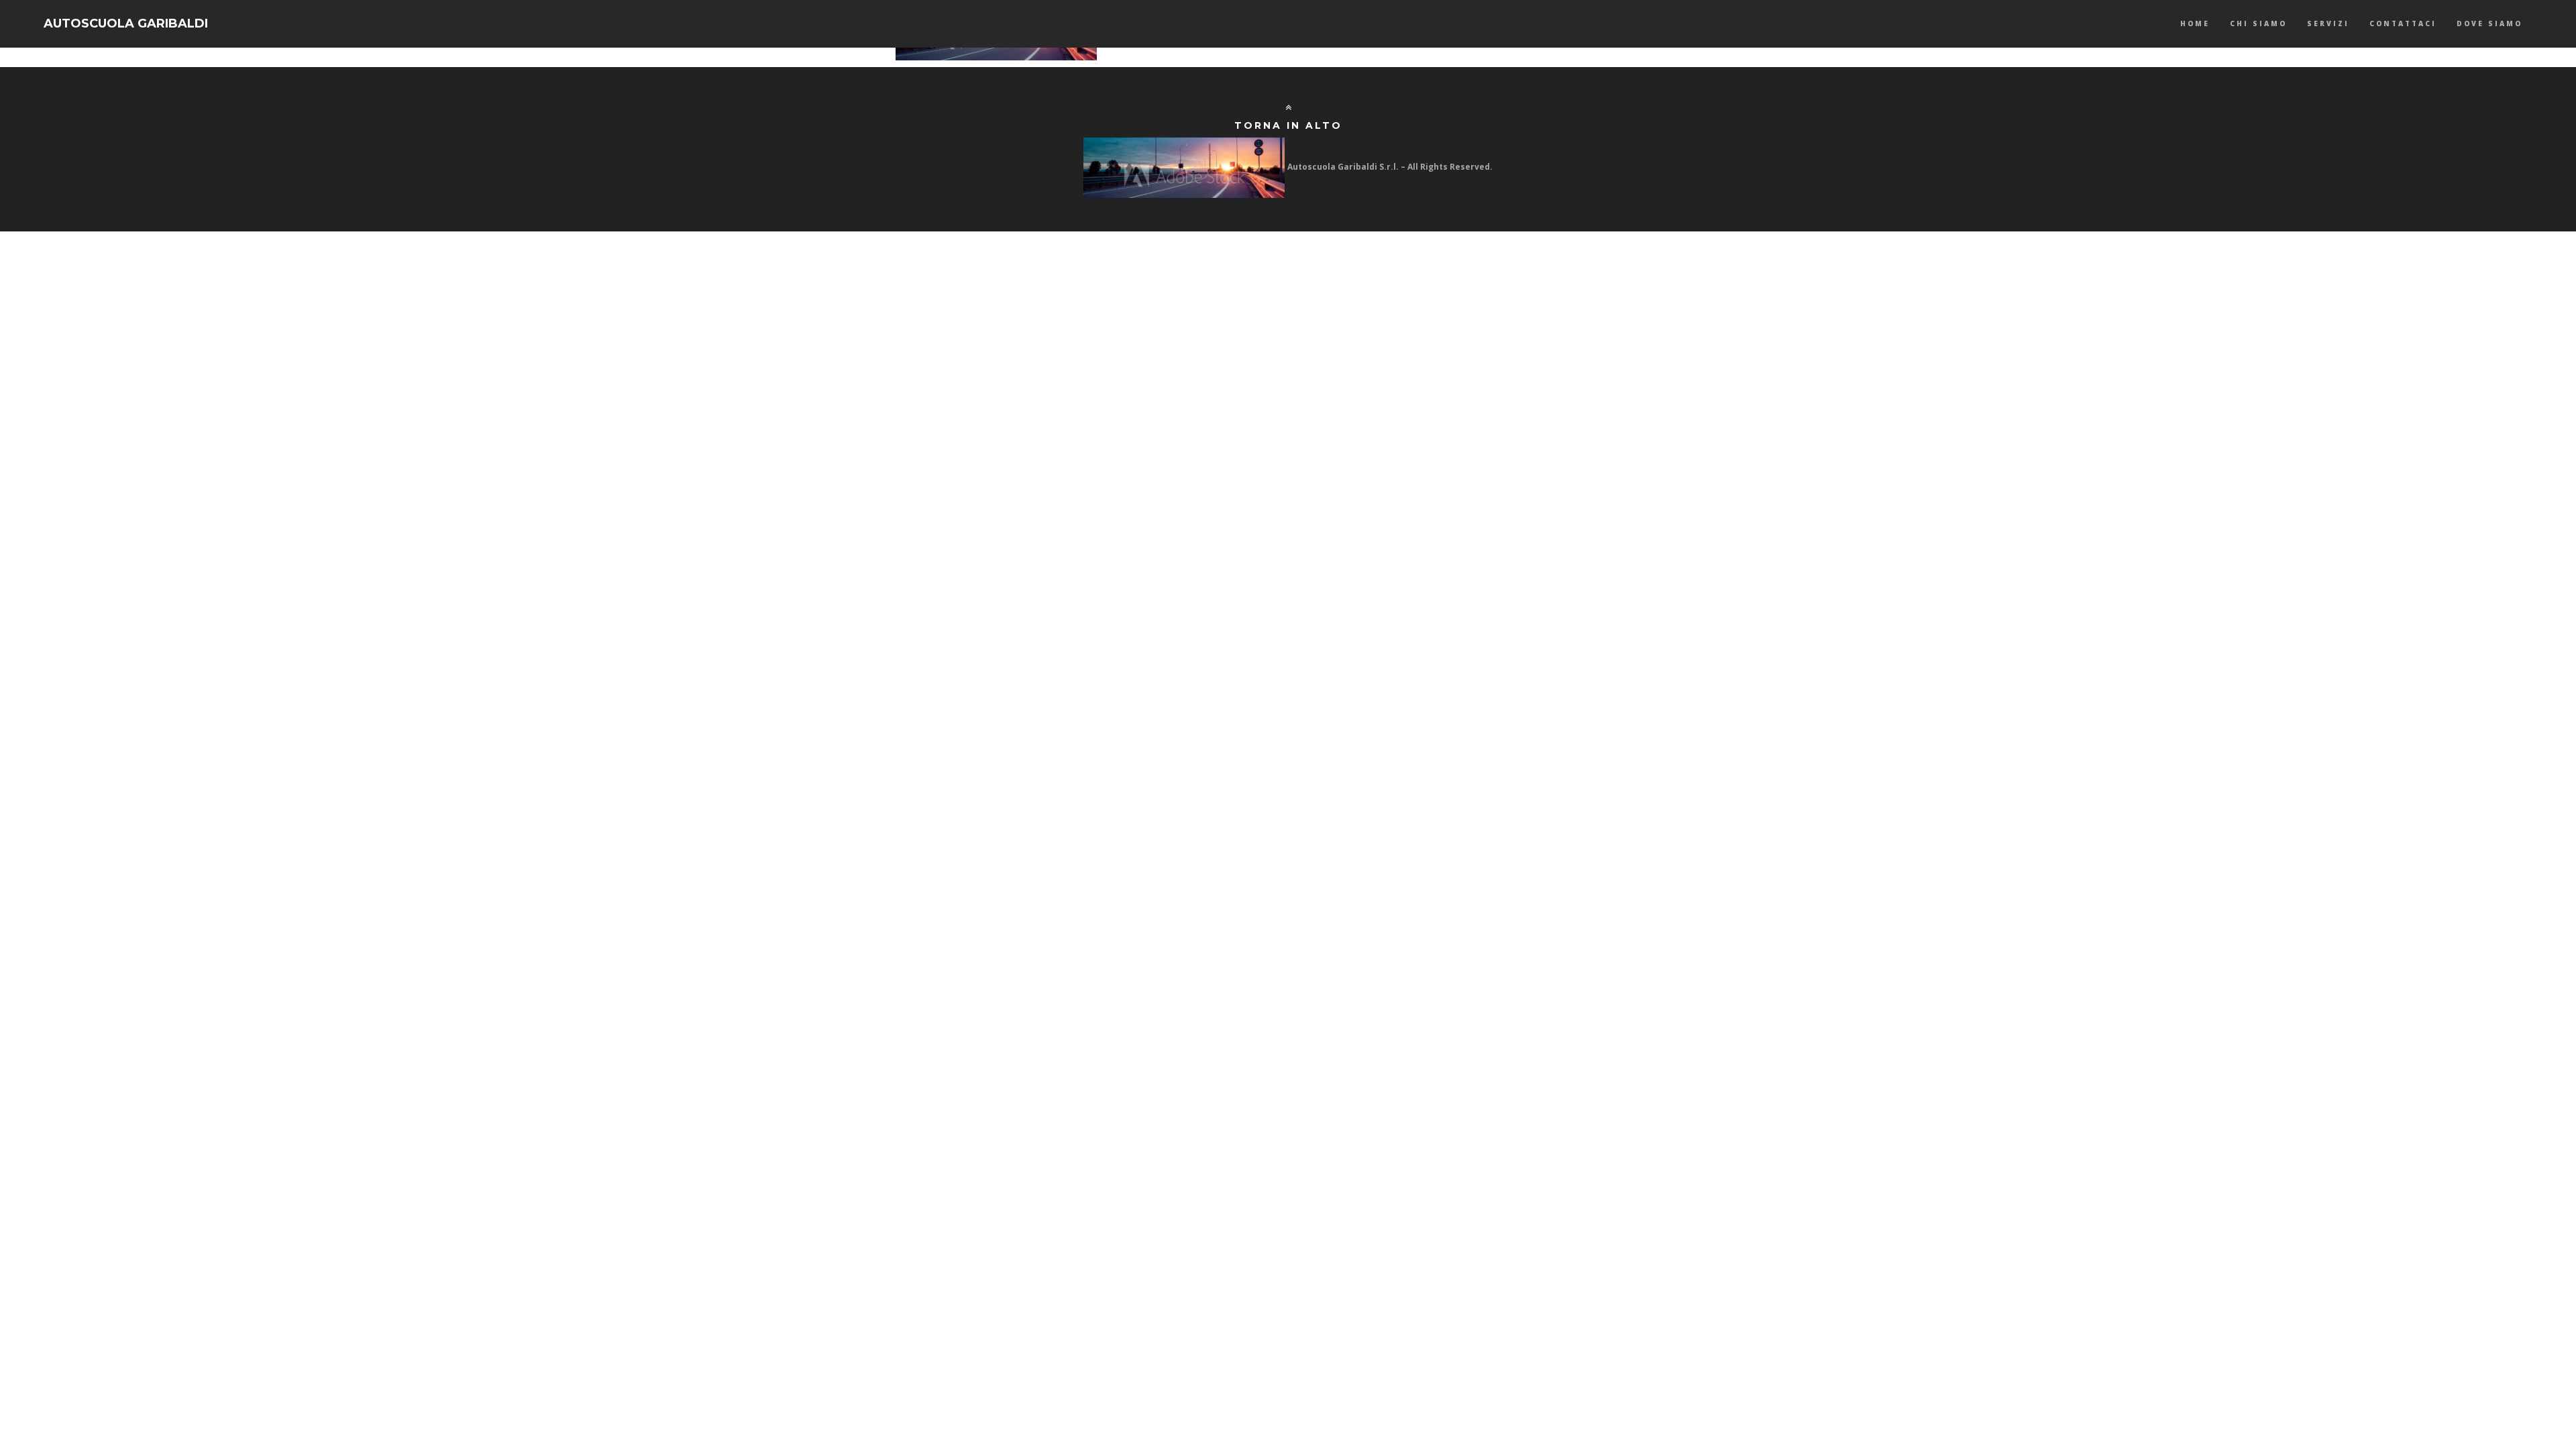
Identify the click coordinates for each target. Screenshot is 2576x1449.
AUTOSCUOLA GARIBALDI (126, 23)
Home (2195, 23)
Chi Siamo (2258, 23)
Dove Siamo (2489, 23)
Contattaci (2403, 23)
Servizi (2328, 23)
